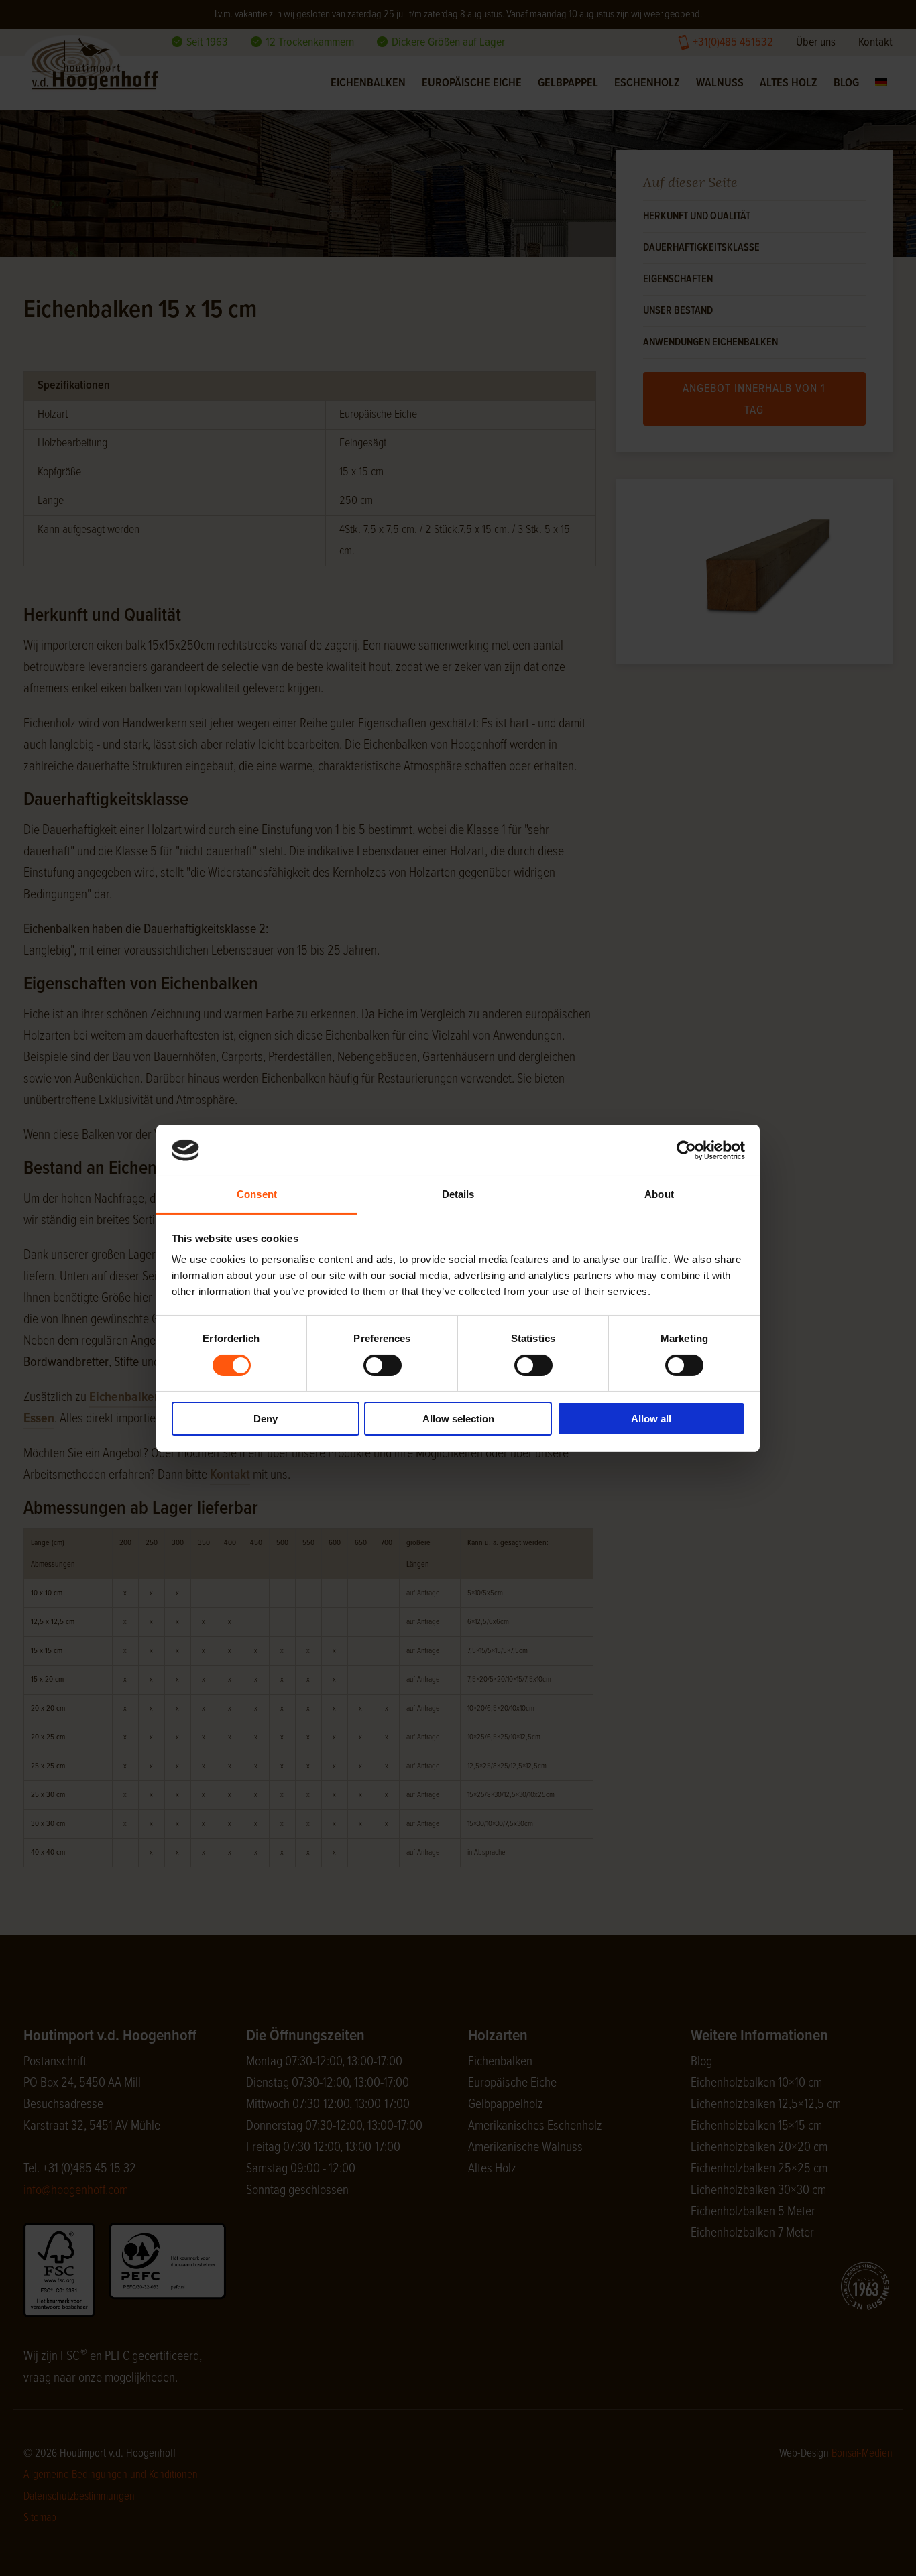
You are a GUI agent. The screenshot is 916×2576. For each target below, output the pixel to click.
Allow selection (458, 1419)
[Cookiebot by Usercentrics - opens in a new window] (686, 1150)
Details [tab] (458, 1194)
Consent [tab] (257, 1194)
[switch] (383, 1365)
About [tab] (659, 1194)
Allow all (651, 1419)
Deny (266, 1419)
